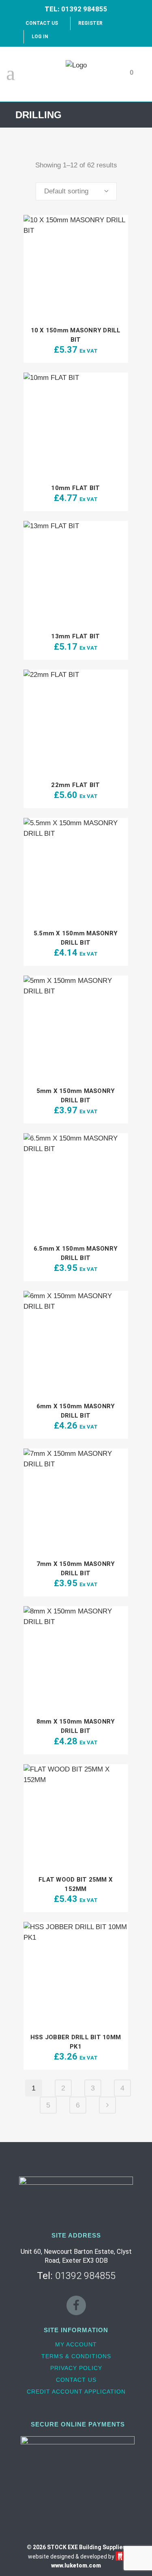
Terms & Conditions (76, 2356)
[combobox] (76, 191)
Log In (40, 37)
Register (90, 23)
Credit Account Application (76, 2392)
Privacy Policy (76, 2368)
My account (76, 2344)
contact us (42, 23)
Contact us (76, 2380)
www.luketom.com (76, 2565)
